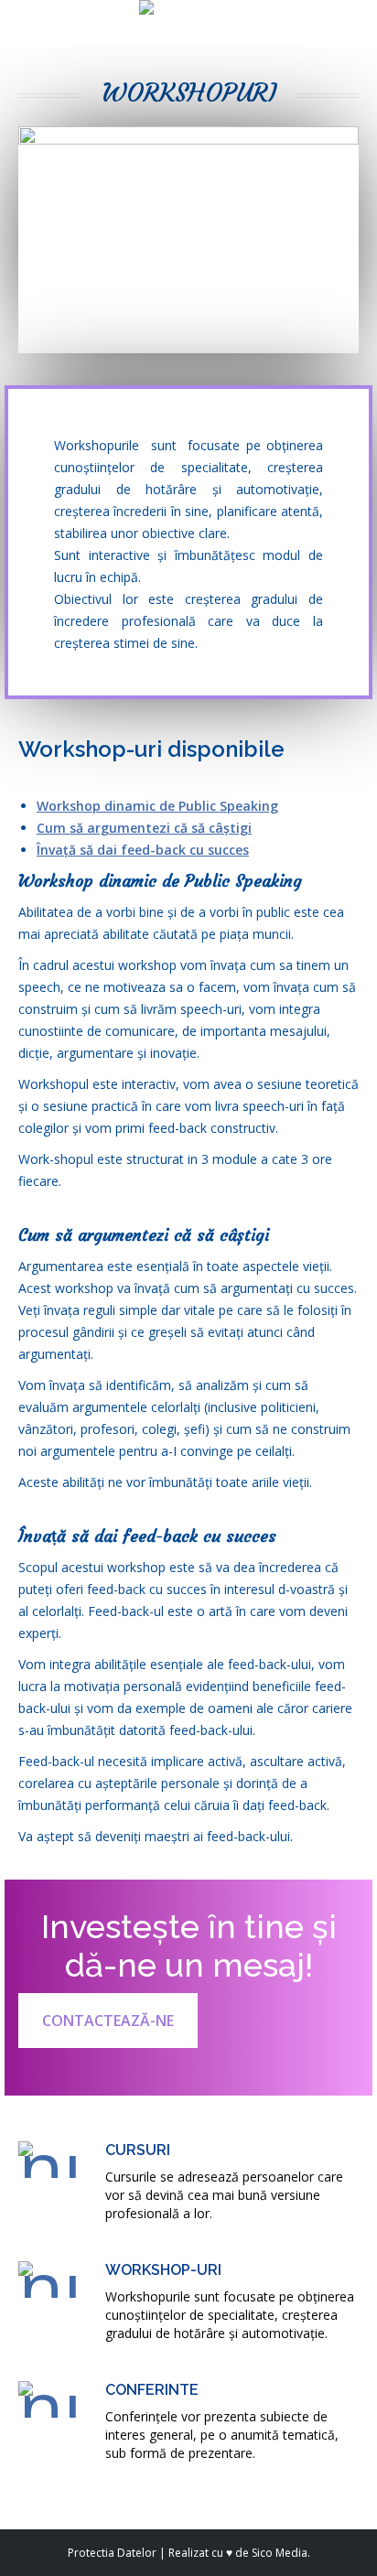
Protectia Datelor (112, 2553)
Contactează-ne (108, 2021)
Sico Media (280, 2553)
